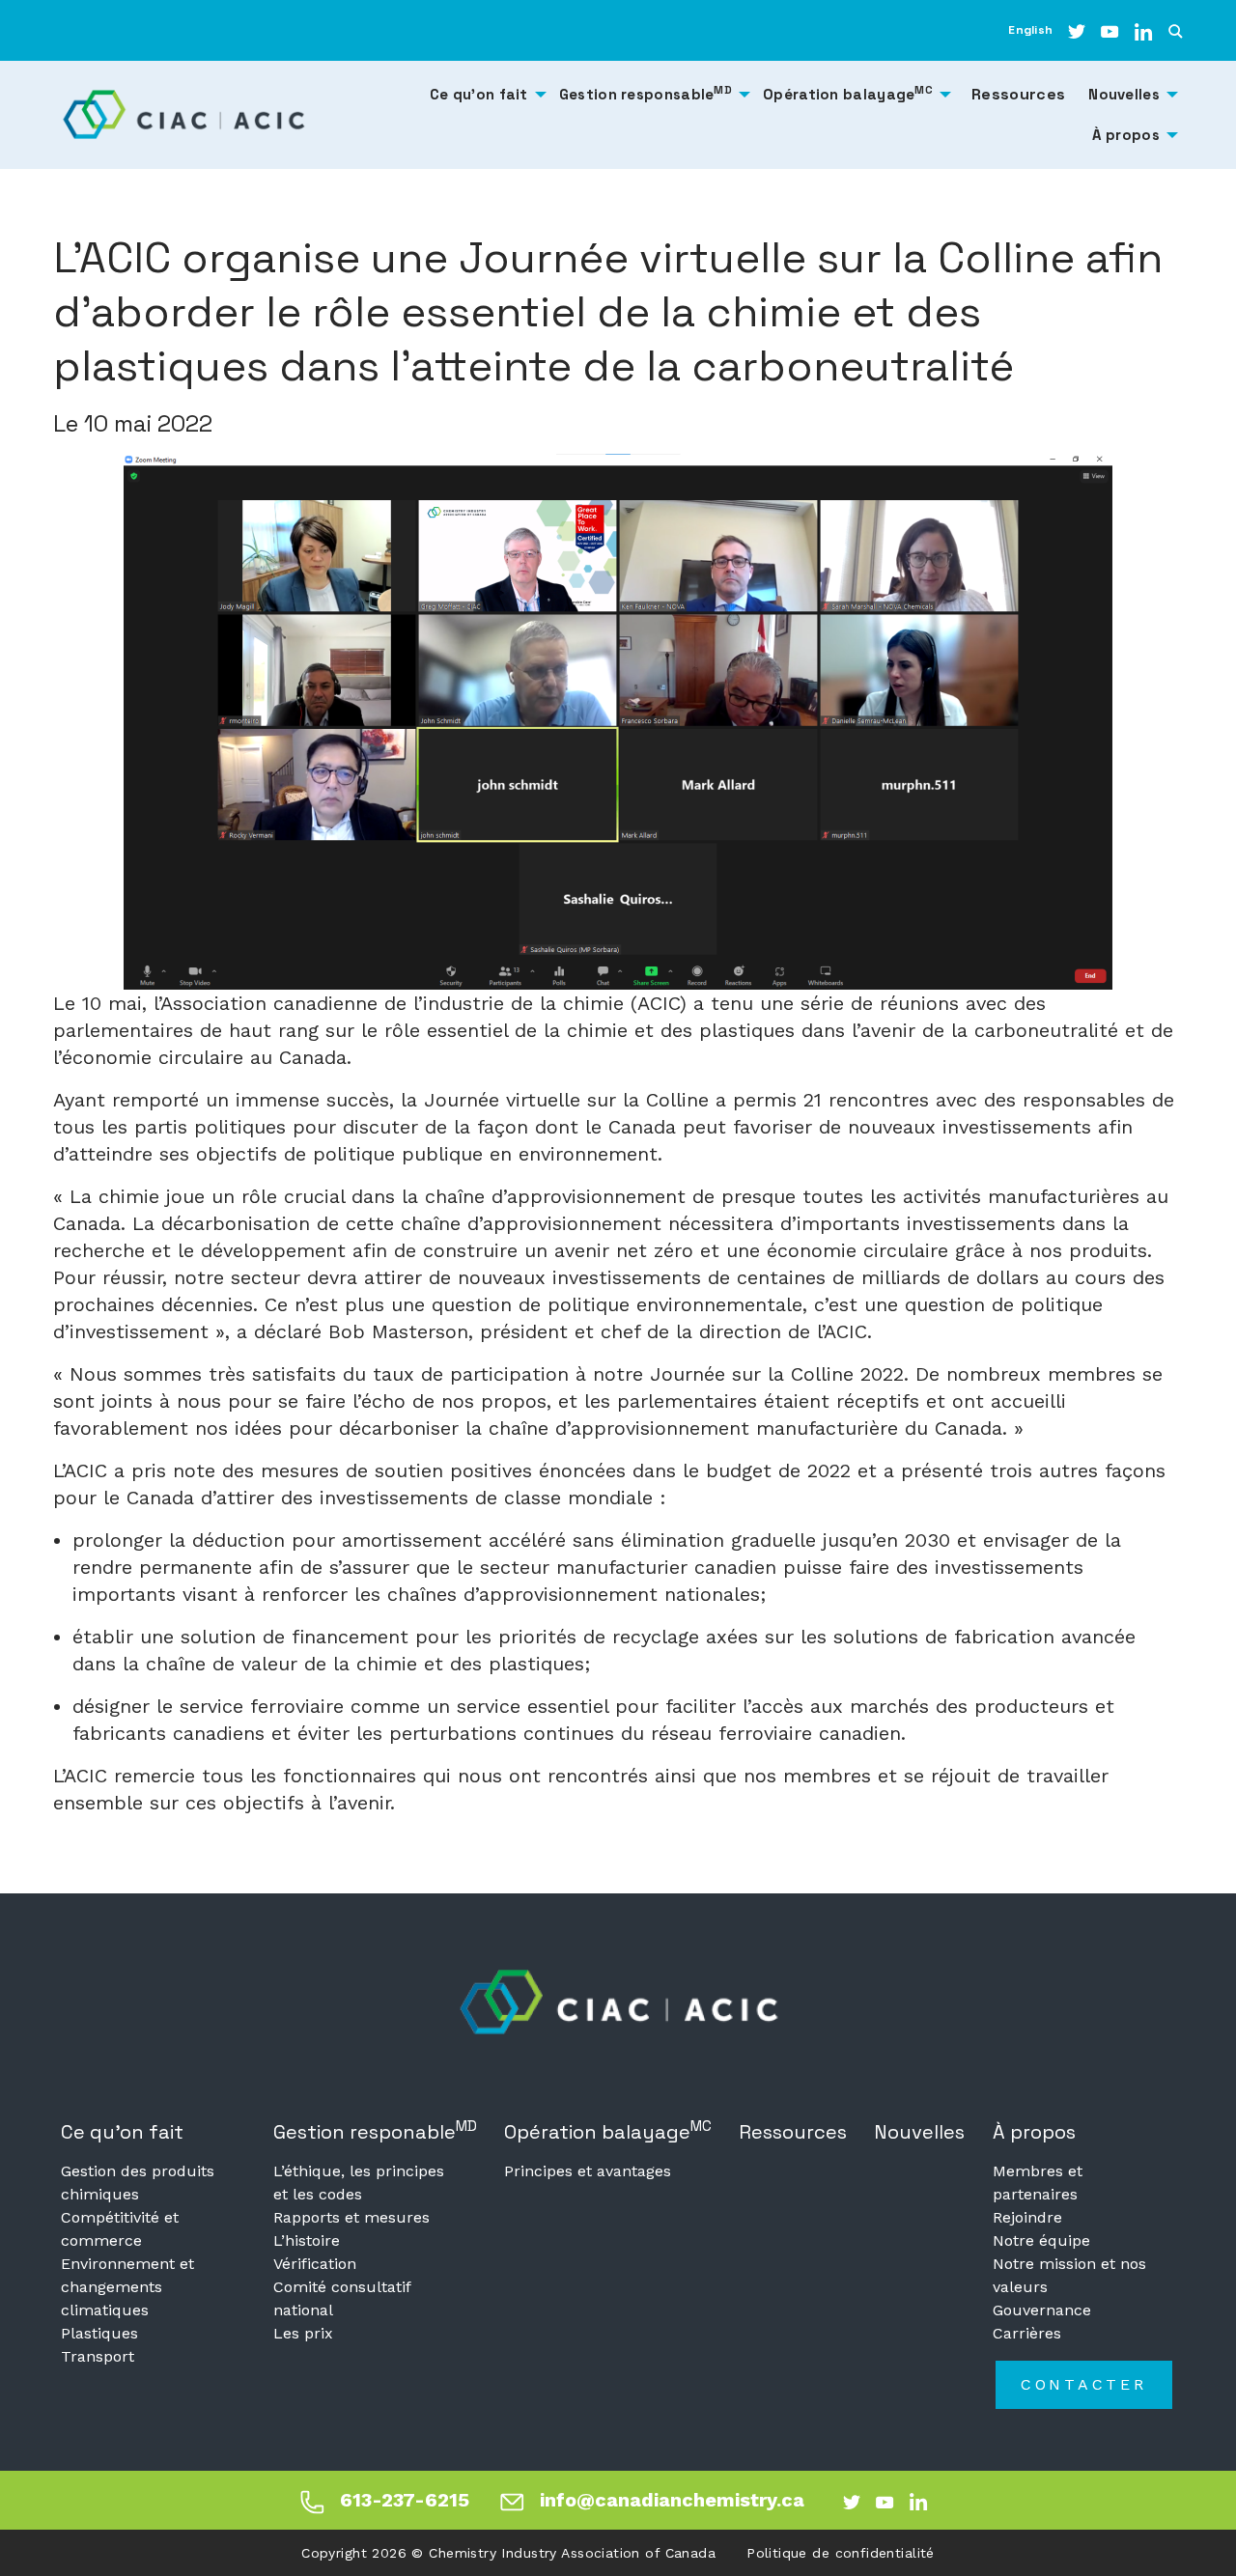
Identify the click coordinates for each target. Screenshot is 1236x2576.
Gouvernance (1042, 2310)
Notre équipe (1041, 2240)
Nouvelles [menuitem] (1124, 94)
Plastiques (99, 2333)
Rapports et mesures (351, 2217)
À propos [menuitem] (1126, 135)
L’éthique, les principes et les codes (359, 2183)
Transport (98, 2356)
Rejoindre (1027, 2217)
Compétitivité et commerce (120, 2229)
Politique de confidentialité (841, 2553)
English (1030, 30)
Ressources (793, 2132)
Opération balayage (608, 2130)
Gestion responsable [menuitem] (646, 93)
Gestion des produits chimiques (138, 2183)
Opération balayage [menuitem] (848, 93)
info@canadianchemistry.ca (672, 2500)
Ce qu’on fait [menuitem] (479, 94)
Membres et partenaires (1038, 2183)
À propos (1034, 2132)
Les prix (303, 2333)
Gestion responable (375, 2130)
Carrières (1027, 2333)
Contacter (1084, 2384)
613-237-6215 (405, 2500)
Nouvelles (919, 2132)
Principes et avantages (588, 2171)
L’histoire (307, 2240)
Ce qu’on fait (122, 2132)
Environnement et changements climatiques (127, 2287)
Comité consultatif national (342, 2298)
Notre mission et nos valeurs (1069, 2275)
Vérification (315, 2264)
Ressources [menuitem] (1018, 94)
